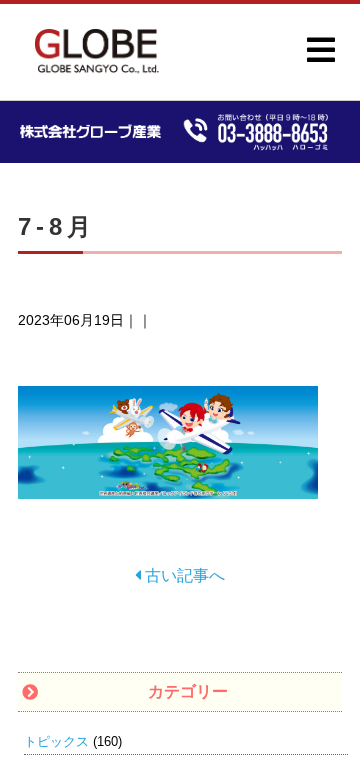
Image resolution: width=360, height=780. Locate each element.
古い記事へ (183, 575)
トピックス (56, 741)
